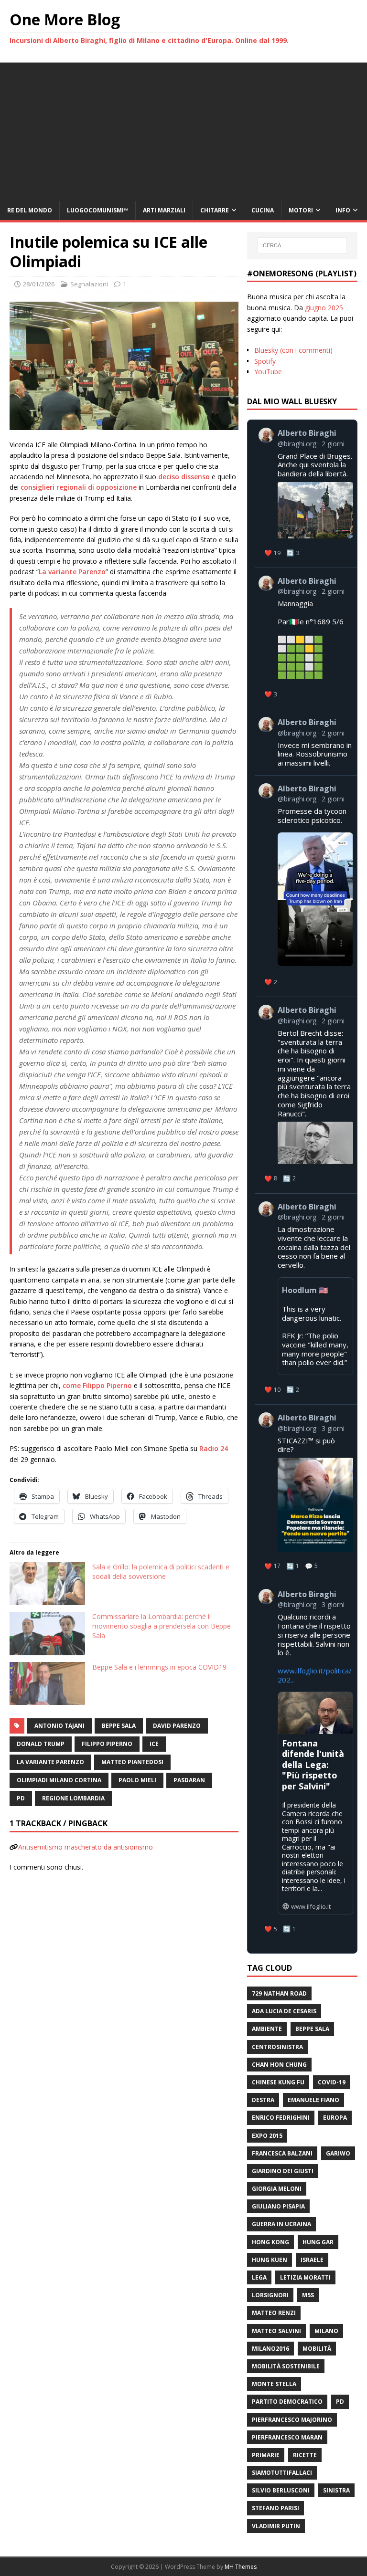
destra (263, 2100)
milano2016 (270, 2349)
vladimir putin (276, 2526)
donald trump (41, 1744)
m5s (308, 2295)
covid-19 (332, 2082)
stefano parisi (275, 2508)
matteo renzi (274, 2313)
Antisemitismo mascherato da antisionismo (86, 1847)
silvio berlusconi (281, 2490)
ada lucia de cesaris (284, 2011)
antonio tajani (59, 1726)
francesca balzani (282, 2153)
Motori (301, 210)
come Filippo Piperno (97, 1385)
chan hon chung (279, 2065)
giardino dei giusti (283, 2171)
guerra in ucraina (281, 2224)
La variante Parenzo (72, 572)
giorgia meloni (277, 2189)
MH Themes (241, 2567)
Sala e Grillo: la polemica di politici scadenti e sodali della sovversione (161, 1572)
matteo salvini (276, 2331)
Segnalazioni (89, 284)
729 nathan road (279, 1993)
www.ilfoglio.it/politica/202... (315, 1675)
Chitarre (215, 210)
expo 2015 (267, 2136)
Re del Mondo (30, 210)
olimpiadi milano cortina (59, 1780)
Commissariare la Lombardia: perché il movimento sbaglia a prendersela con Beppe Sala (162, 1626)
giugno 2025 (324, 308)
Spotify (265, 361)
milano (326, 2331)
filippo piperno (107, 1744)
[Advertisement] (183, 129)
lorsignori (270, 2295)
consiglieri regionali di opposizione (79, 487)
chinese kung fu (278, 2082)
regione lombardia (73, 1798)
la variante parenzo (50, 1762)
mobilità (317, 2349)
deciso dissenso (184, 477)
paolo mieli (137, 1780)
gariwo (338, 2153)
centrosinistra (277, 2047)
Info (343, 210)
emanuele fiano (313, 2100)
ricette (305, 2455)
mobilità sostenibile (286, 2366)
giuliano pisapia (278, 2206)
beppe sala (119, 1726)
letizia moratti (305, 2277)
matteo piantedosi (132, 1762)
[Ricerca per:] (302, 245)
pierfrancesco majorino (292, 2420)
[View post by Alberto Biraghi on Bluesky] (306, 886)
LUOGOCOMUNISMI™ (97, 210)
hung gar (318, 2242)
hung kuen (270, 2260)
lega (259, 2277)
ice (154, 1744)
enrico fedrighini (281, 2118)
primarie (266, 2455)
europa (335, 2118)
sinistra (336, 2490)
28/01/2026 (39, 284)
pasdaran (189, 1780)
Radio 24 (214, 1448)
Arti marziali (164, 210)
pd (21, 1798)
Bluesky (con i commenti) (293, 350)
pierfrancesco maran (287, 2437)
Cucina (263, 210)
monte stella (274, 2384)
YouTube (268, 372)
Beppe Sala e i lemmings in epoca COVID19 (159, 1667)
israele (312, 2260)
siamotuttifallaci (282, 2473)
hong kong (270, 2242)
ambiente (267, 2029)
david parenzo (177, 1726)
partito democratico (287, 2402)
